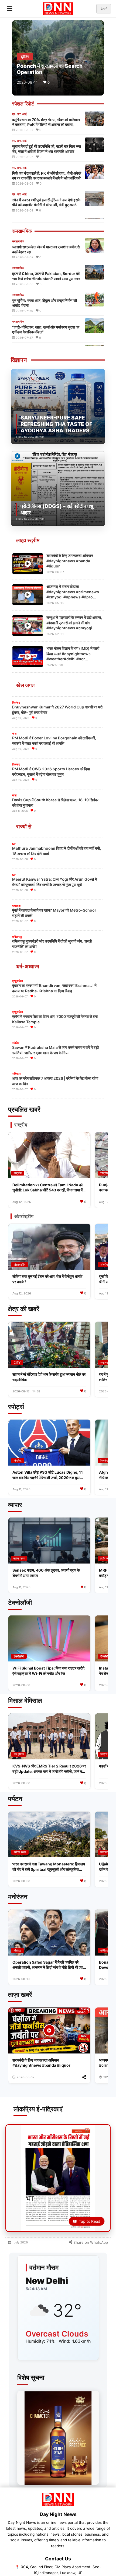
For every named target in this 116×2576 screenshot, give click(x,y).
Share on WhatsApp (90, 2242)
